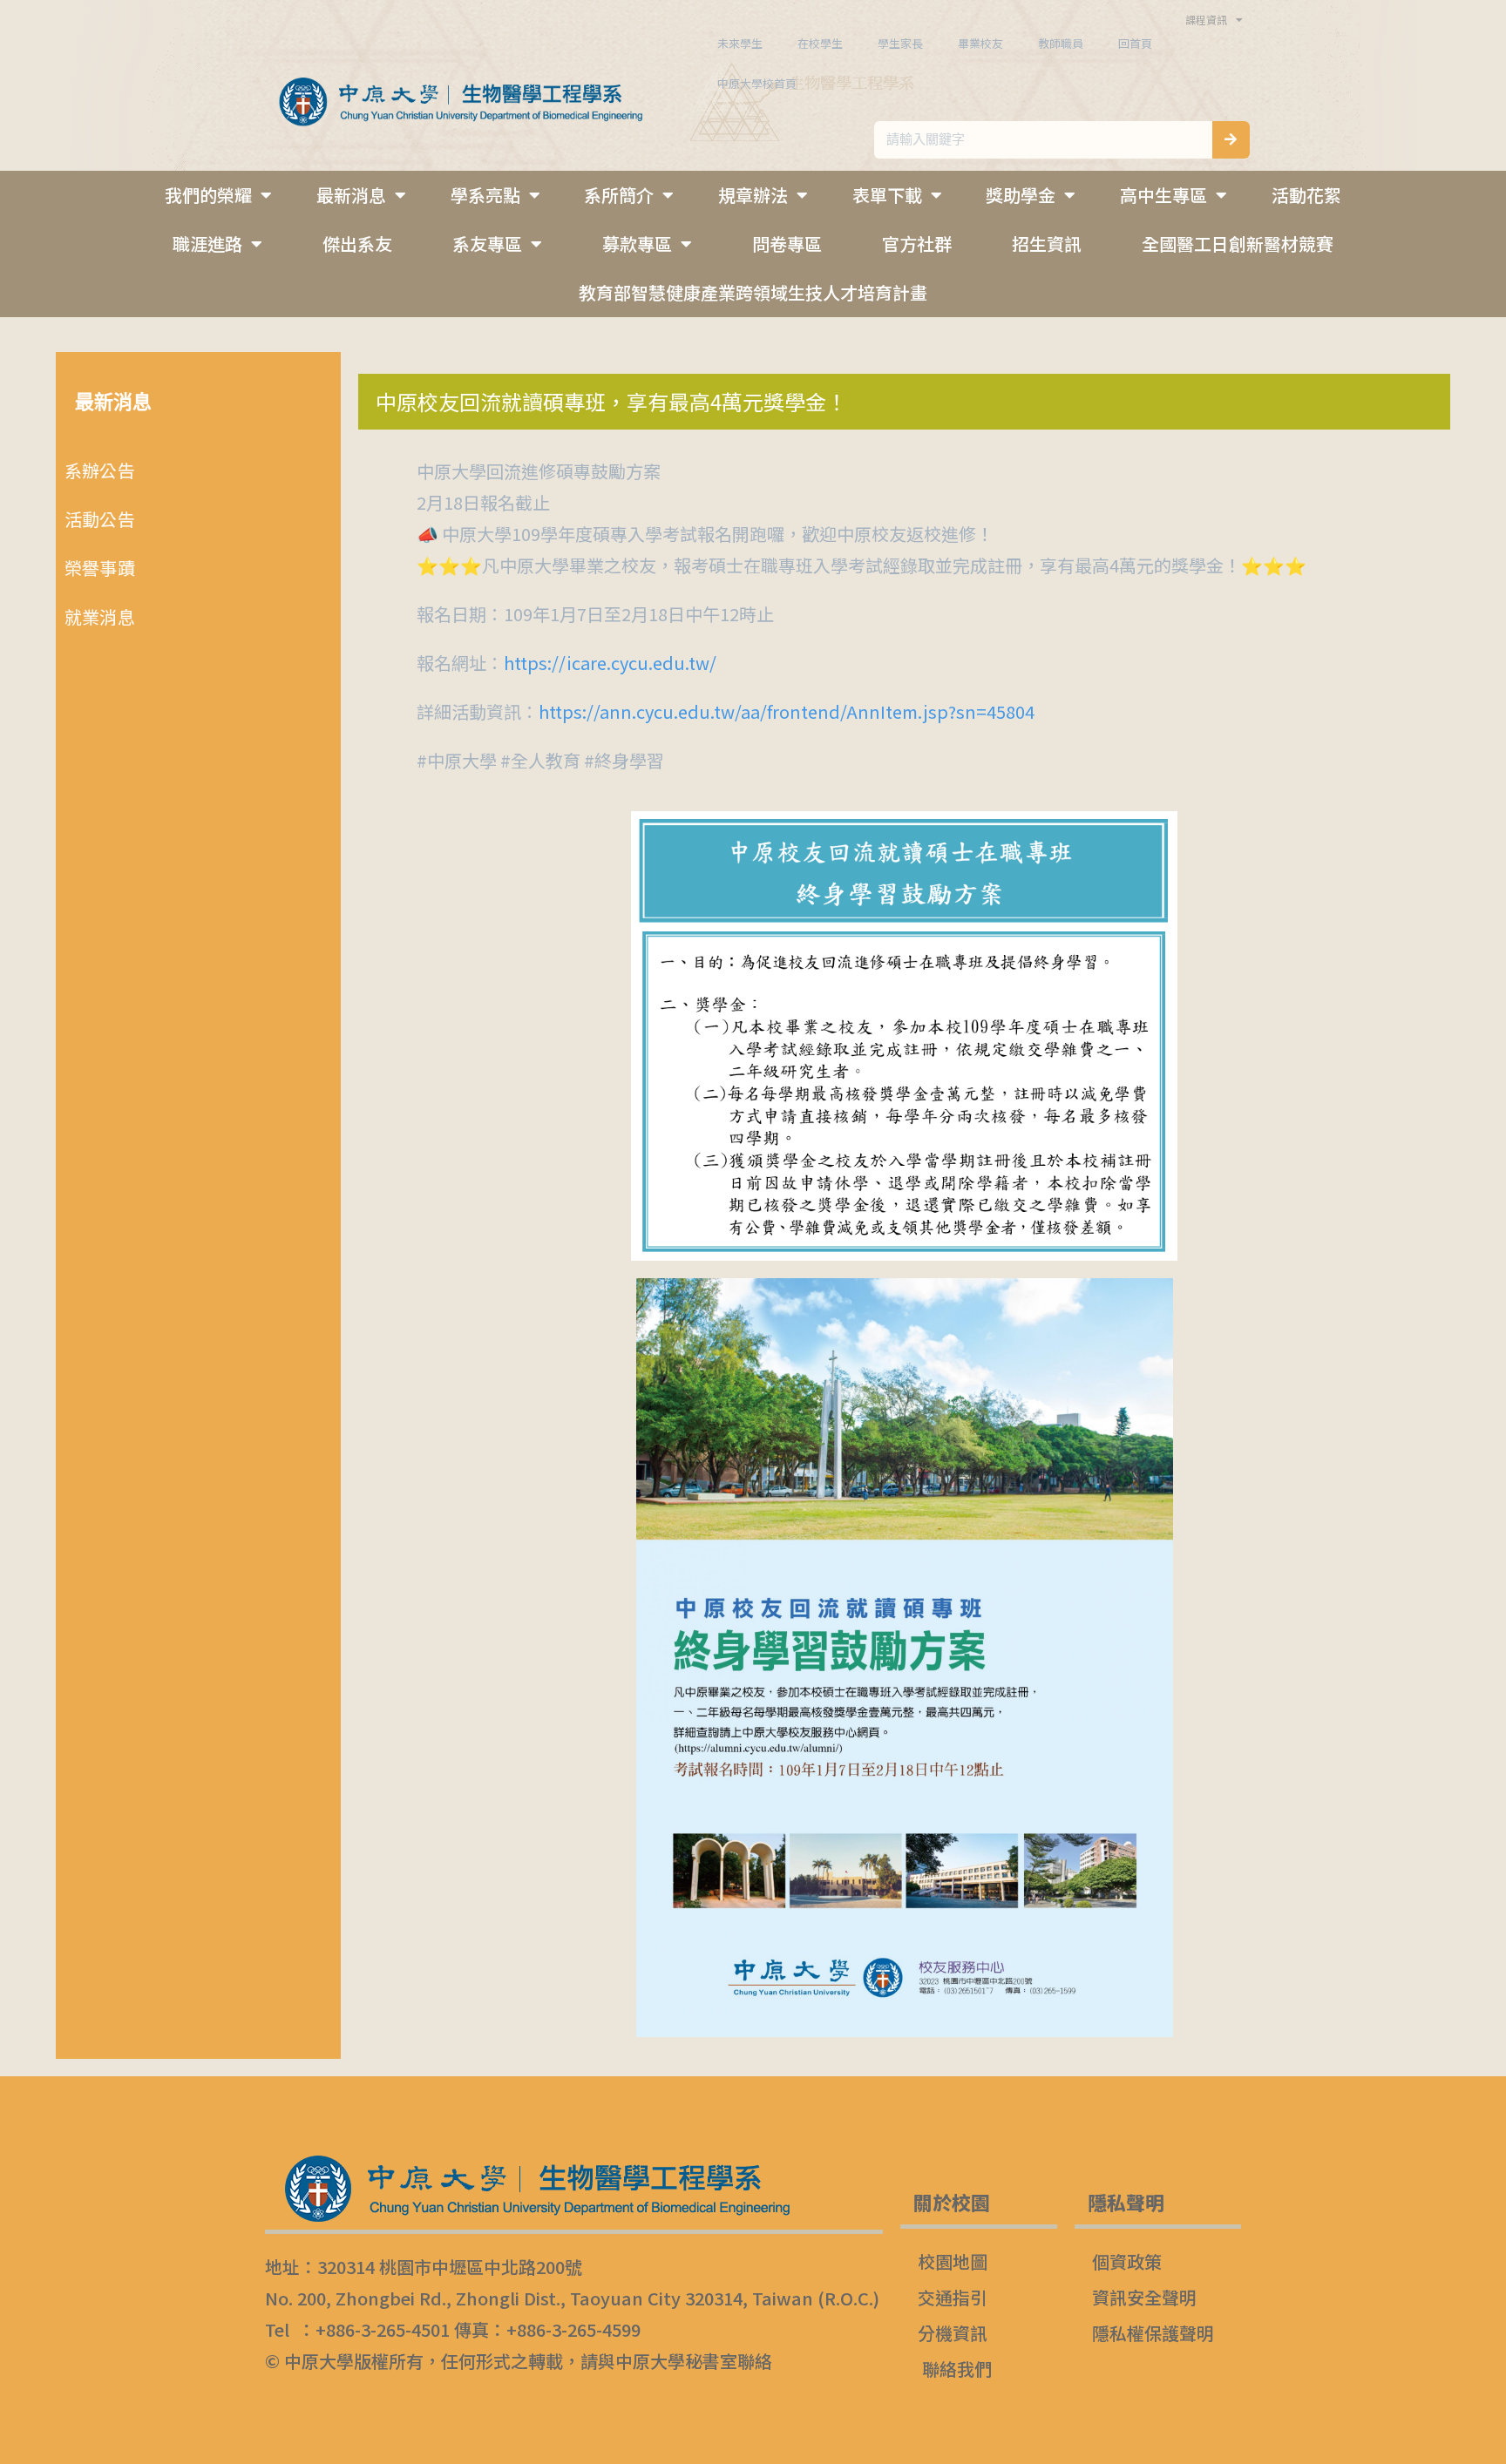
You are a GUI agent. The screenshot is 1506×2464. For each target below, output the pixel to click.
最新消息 (351, 195)
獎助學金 (1021, 195)
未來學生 (740, 43)
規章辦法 (753, 195)
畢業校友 (980, 43)
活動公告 (100, 519)
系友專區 (487, 244)
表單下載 (887, 195)
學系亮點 (485, 195)
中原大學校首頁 (757, 83)
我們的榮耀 (208, 195)
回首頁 (1135, 43)
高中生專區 (1163, 195)
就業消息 (100, 616)
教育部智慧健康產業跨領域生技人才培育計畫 (753, 292)
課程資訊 (1206, 20)
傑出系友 (357, 244)
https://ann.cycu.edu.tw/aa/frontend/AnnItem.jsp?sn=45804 (787, 711)
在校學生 (820, 43)
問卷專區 (787, 244)
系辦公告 (100, 470)
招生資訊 (1047, 244)
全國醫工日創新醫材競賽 (1238, 244)
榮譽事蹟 (100, 568)
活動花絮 (1306, 195)
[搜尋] (1231, 140)
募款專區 (637, 244)
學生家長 (900, 43)
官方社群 (917, 244)
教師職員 (1061, 43)
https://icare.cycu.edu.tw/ (610, 663)
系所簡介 (619, 195)
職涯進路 (207, 244)
